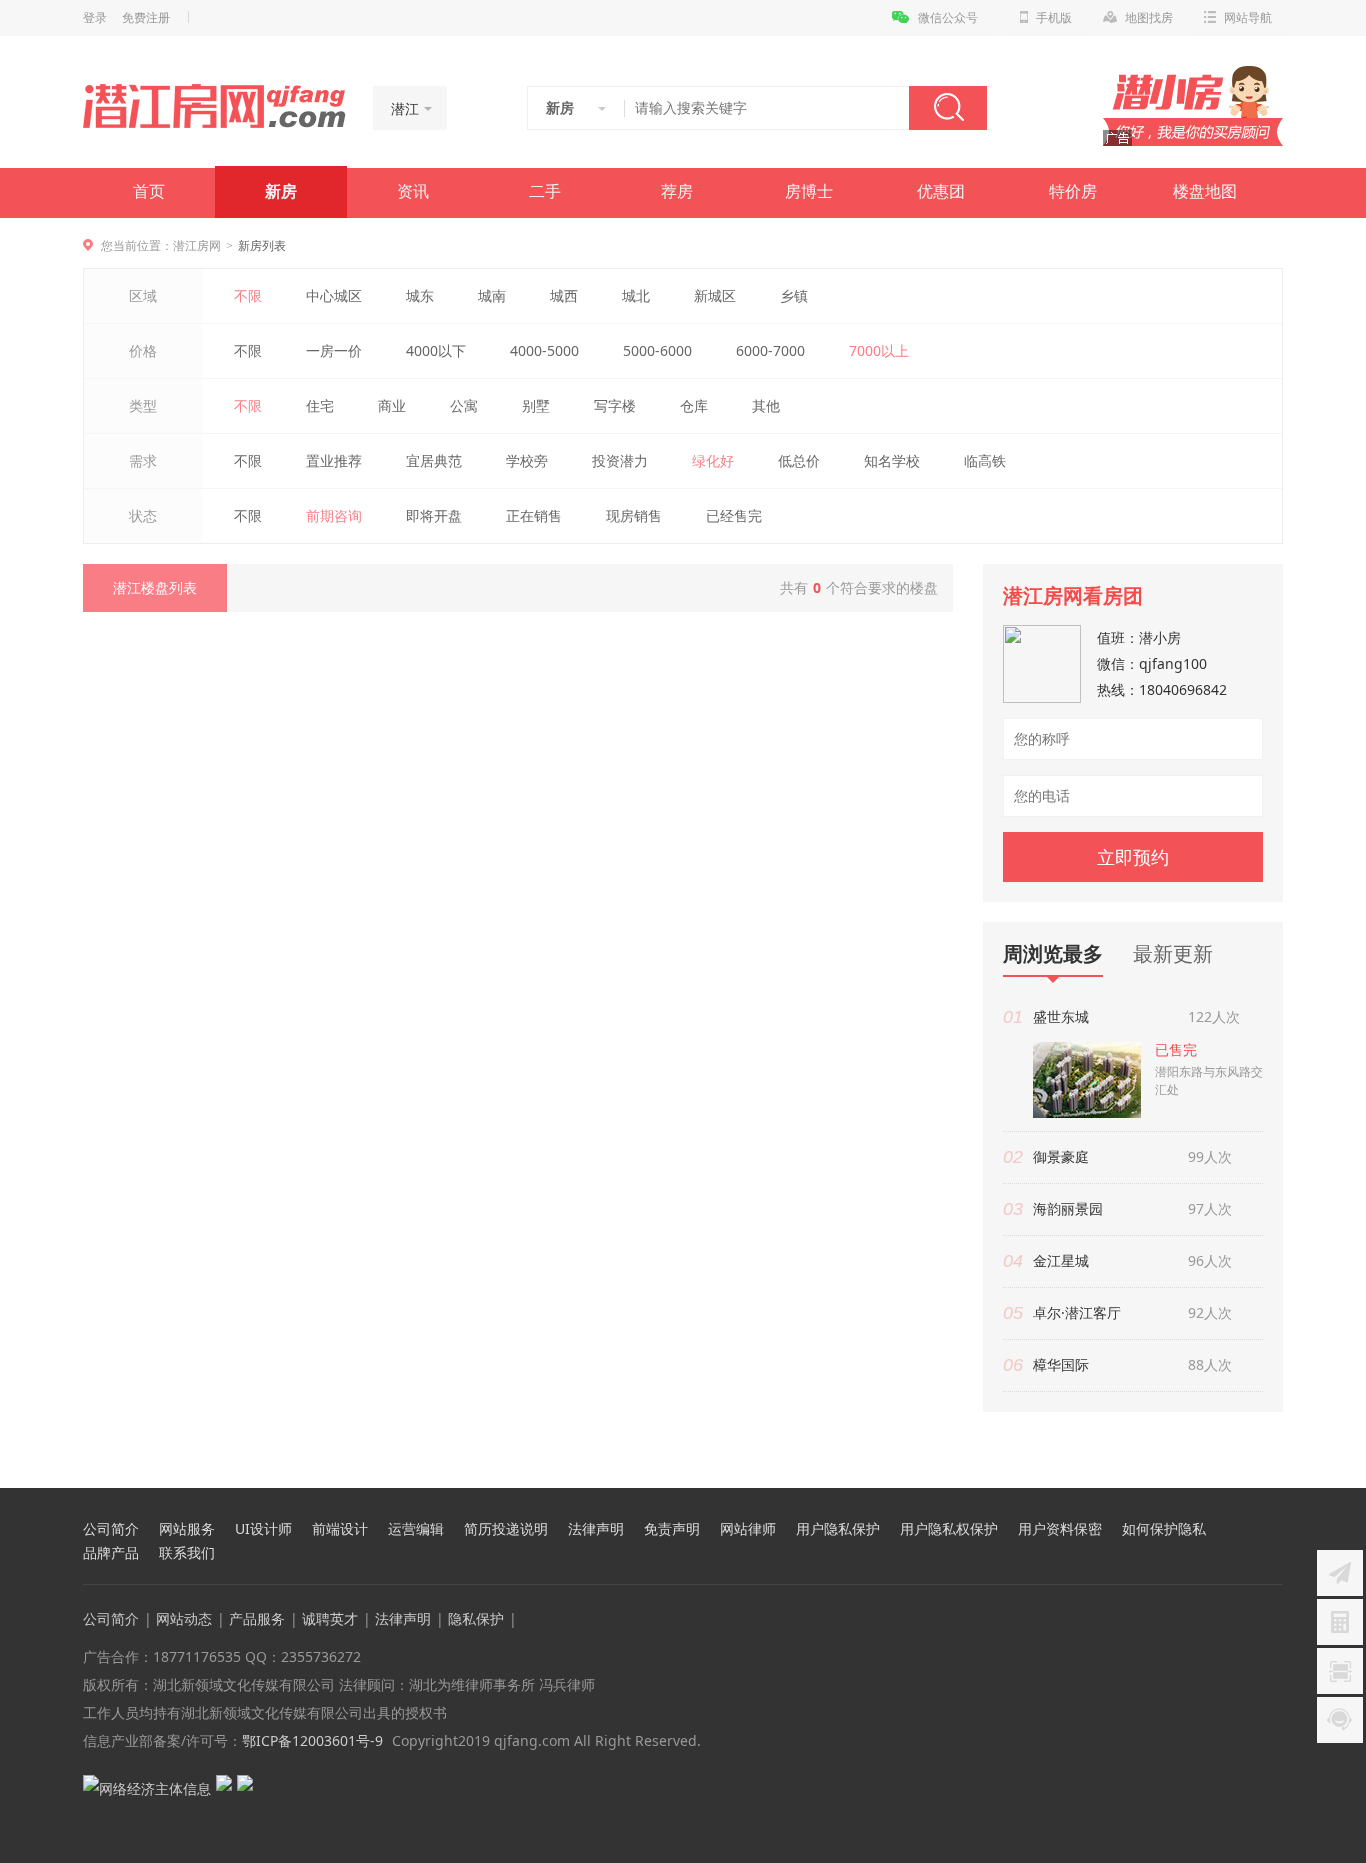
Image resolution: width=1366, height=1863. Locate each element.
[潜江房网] (214, 106)
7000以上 (879, 350)
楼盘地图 (1205, 191)
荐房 (677, 191)
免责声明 (672, 1529)
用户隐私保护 (838, 1529)
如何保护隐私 (1164, 1529)
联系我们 (187, 1553)
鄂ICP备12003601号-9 (312, 1740)
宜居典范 (434, 460)
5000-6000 (657, 350)
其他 (766, 405)
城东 (420, 295)
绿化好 (713, 460)
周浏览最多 (1053, 954)
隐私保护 (476, 1618)
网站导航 (1248, 18)
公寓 (464, 405)
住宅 (320, 405)
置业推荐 (334, 460)
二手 (545, 191)
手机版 (1054, 18)
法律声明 (596, 1529)
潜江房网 (197, 245)
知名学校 (892, 460)
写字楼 (615, 405)
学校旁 (527, 460)
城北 (636, 295)
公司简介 (111, 1529)
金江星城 (1061, 1260)
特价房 (1073, 191)
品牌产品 (111, 1553)
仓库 (694, 405)
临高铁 (985, 460)
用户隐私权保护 (949, 1529)
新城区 (715, 295)
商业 (392, 405)
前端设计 (340, 1529)
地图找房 (1149, 18)
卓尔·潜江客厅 (1077, 1312)
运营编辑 (416, 1529)
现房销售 (634, 515)
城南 (492, 295)
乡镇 (794, 295)
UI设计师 (263, 1529)
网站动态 (184, 1618)
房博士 (809, 191)
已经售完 (734, 515)
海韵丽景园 (1068, 1208)
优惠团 (941, 191)
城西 (564, 295)
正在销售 (534, 515)
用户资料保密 (1060, 1529)
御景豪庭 (1061, 1156)
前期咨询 (334, 515)
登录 (95, 18)
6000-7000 (770, 350)
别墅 (536, 405)
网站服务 (187, 1529)
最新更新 (1173, 953)
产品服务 (257, 1618)
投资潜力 (620, 460)
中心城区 (334, 295)
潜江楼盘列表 (155, 587)
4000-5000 (544, 350)
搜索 (948, 108)
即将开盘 (434, 515)
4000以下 (436, 350)
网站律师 (748, 1529)
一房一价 (334, 350)
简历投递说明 (506, 1529)
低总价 (799, 460)
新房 (281, 191)
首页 (149, 191)
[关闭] (1349, 1470)
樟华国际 (1061, 1364)
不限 (248, 295)
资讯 (413, 191)
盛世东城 (1061, 1016)
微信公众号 (948, 18)
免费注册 (146, 18)
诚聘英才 (330, 1618)
